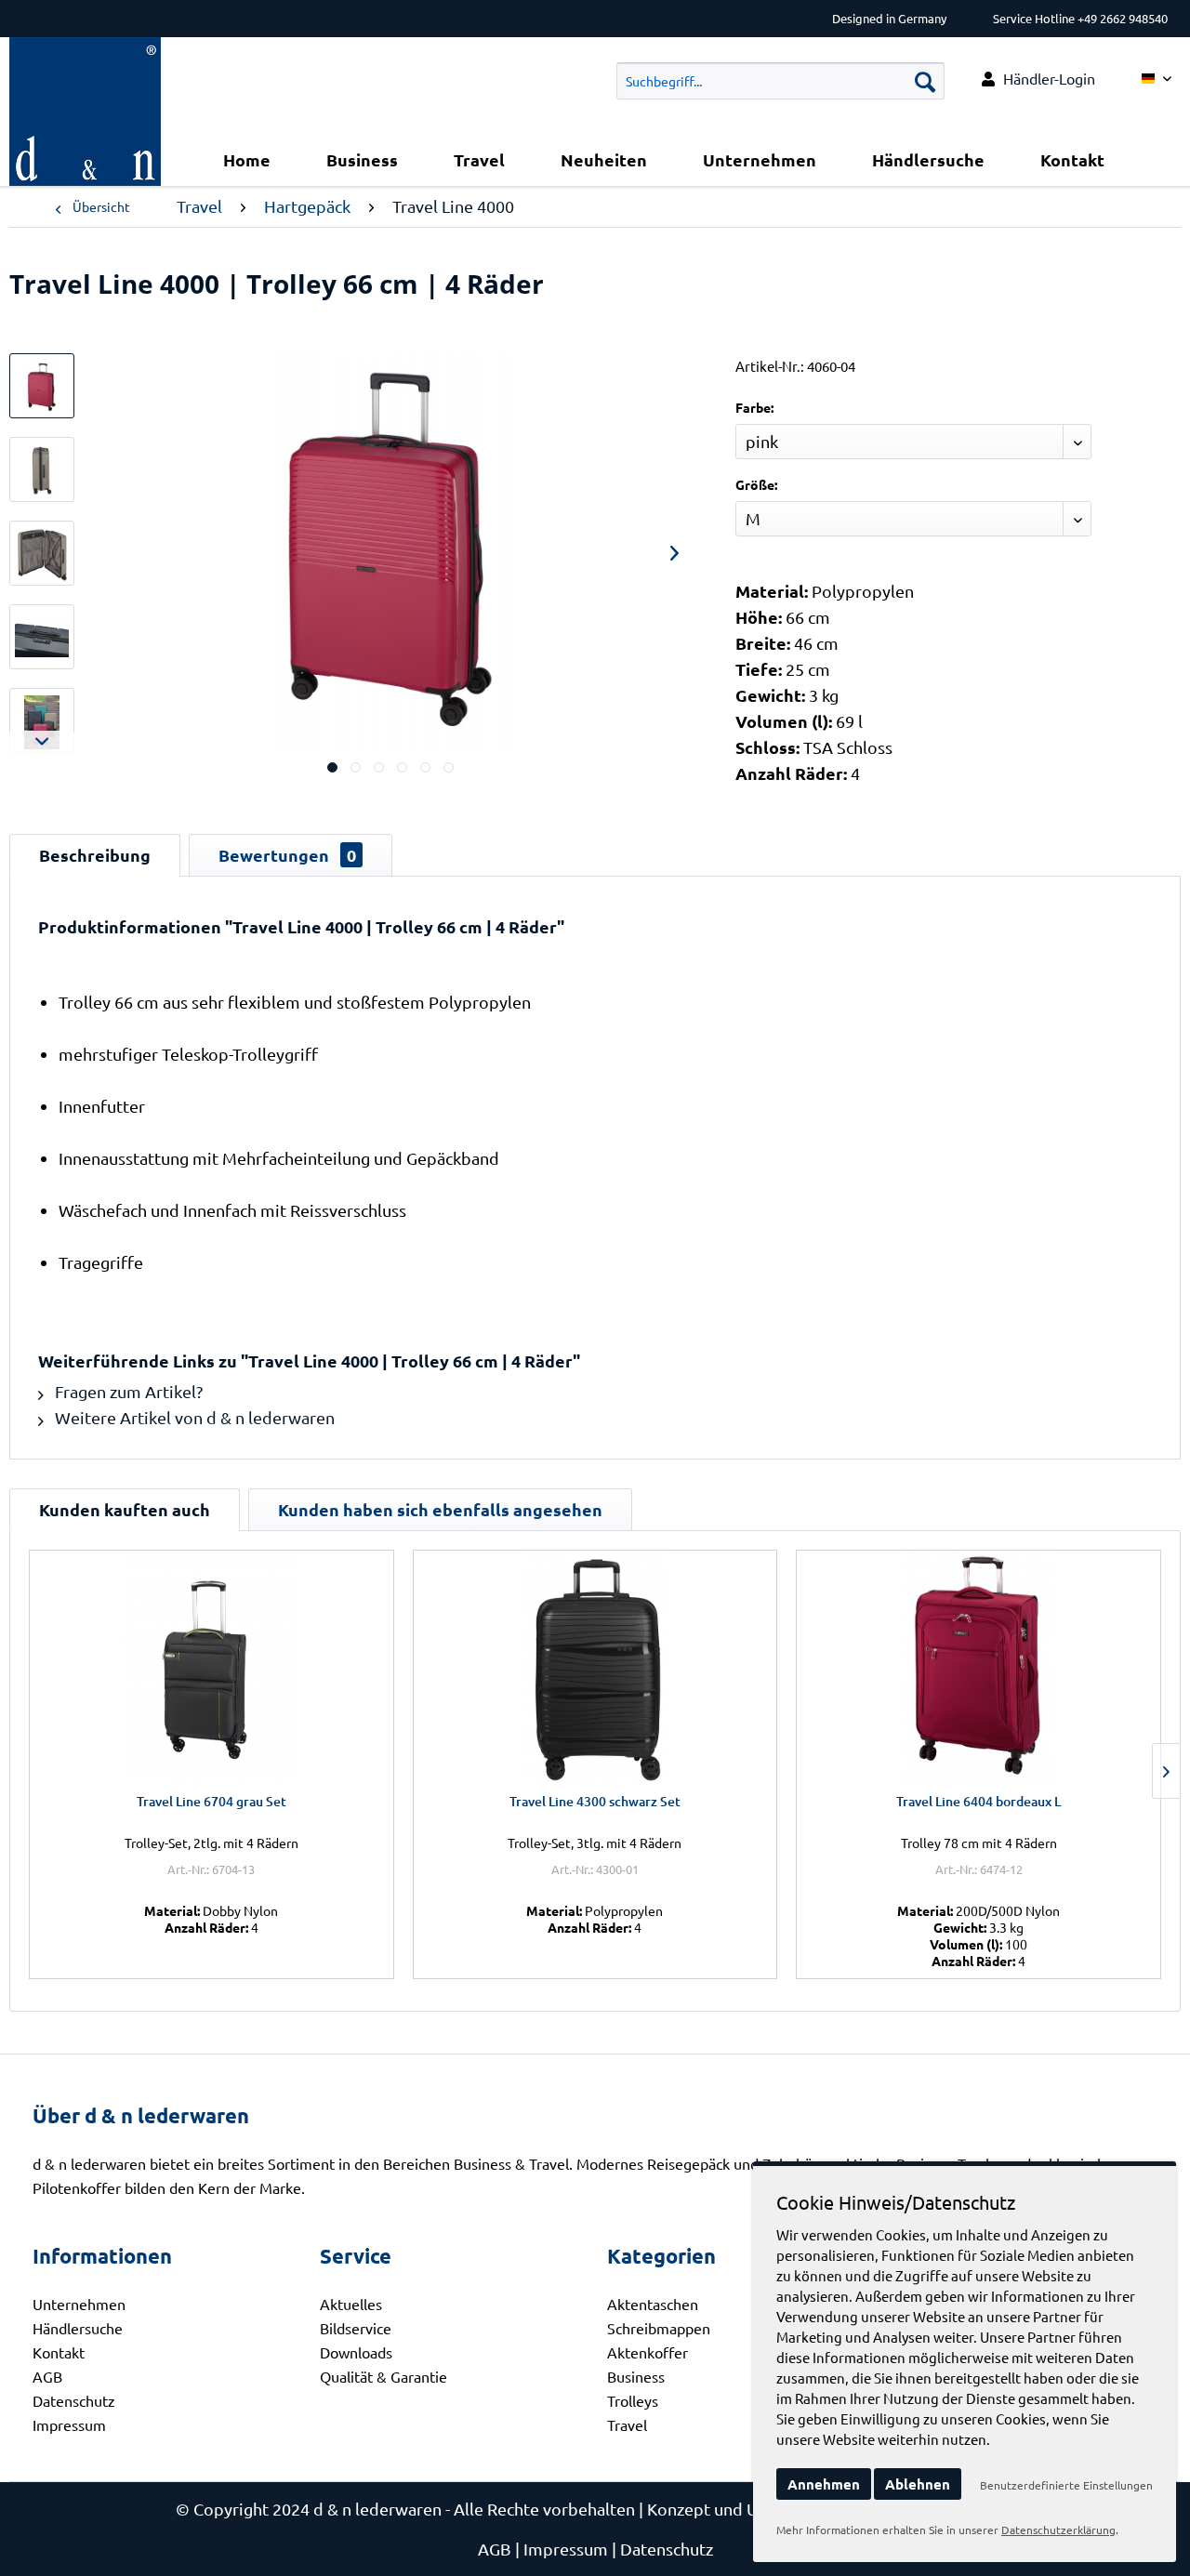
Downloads (356, 2352)
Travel (627, 2424)
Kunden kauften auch (125, 1509)
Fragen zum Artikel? (127, 1391)
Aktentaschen (653, 2304)
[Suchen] (925, 81)
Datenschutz (74, 2400)
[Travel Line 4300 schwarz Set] (595, 1667)
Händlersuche (78, 2328)
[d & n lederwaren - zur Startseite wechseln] (85, 60)
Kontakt (59, 2352)
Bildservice (356, 2328)
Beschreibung (95, 855)
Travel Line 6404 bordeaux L (978, 1801)
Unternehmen (79, 2304)
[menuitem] (1038, 79)
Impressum (69, 2424)
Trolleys (633, 2400)
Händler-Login (1049, 78)
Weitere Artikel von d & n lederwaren (193, 1417)
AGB (47, 2376)
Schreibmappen (659, 2328)
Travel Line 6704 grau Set (212, 1801)
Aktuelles (351, 2304)
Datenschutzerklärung (1058, 2530)
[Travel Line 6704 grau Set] (212, 1667)
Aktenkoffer (648, 2352)
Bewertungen (287, 855)
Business (636, 2376)
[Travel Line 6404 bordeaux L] (978, 1667)
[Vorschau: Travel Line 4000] (42, 386)
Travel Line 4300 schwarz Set (595, 1801)
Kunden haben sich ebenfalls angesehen (440, 1509)
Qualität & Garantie (383, 2376)
